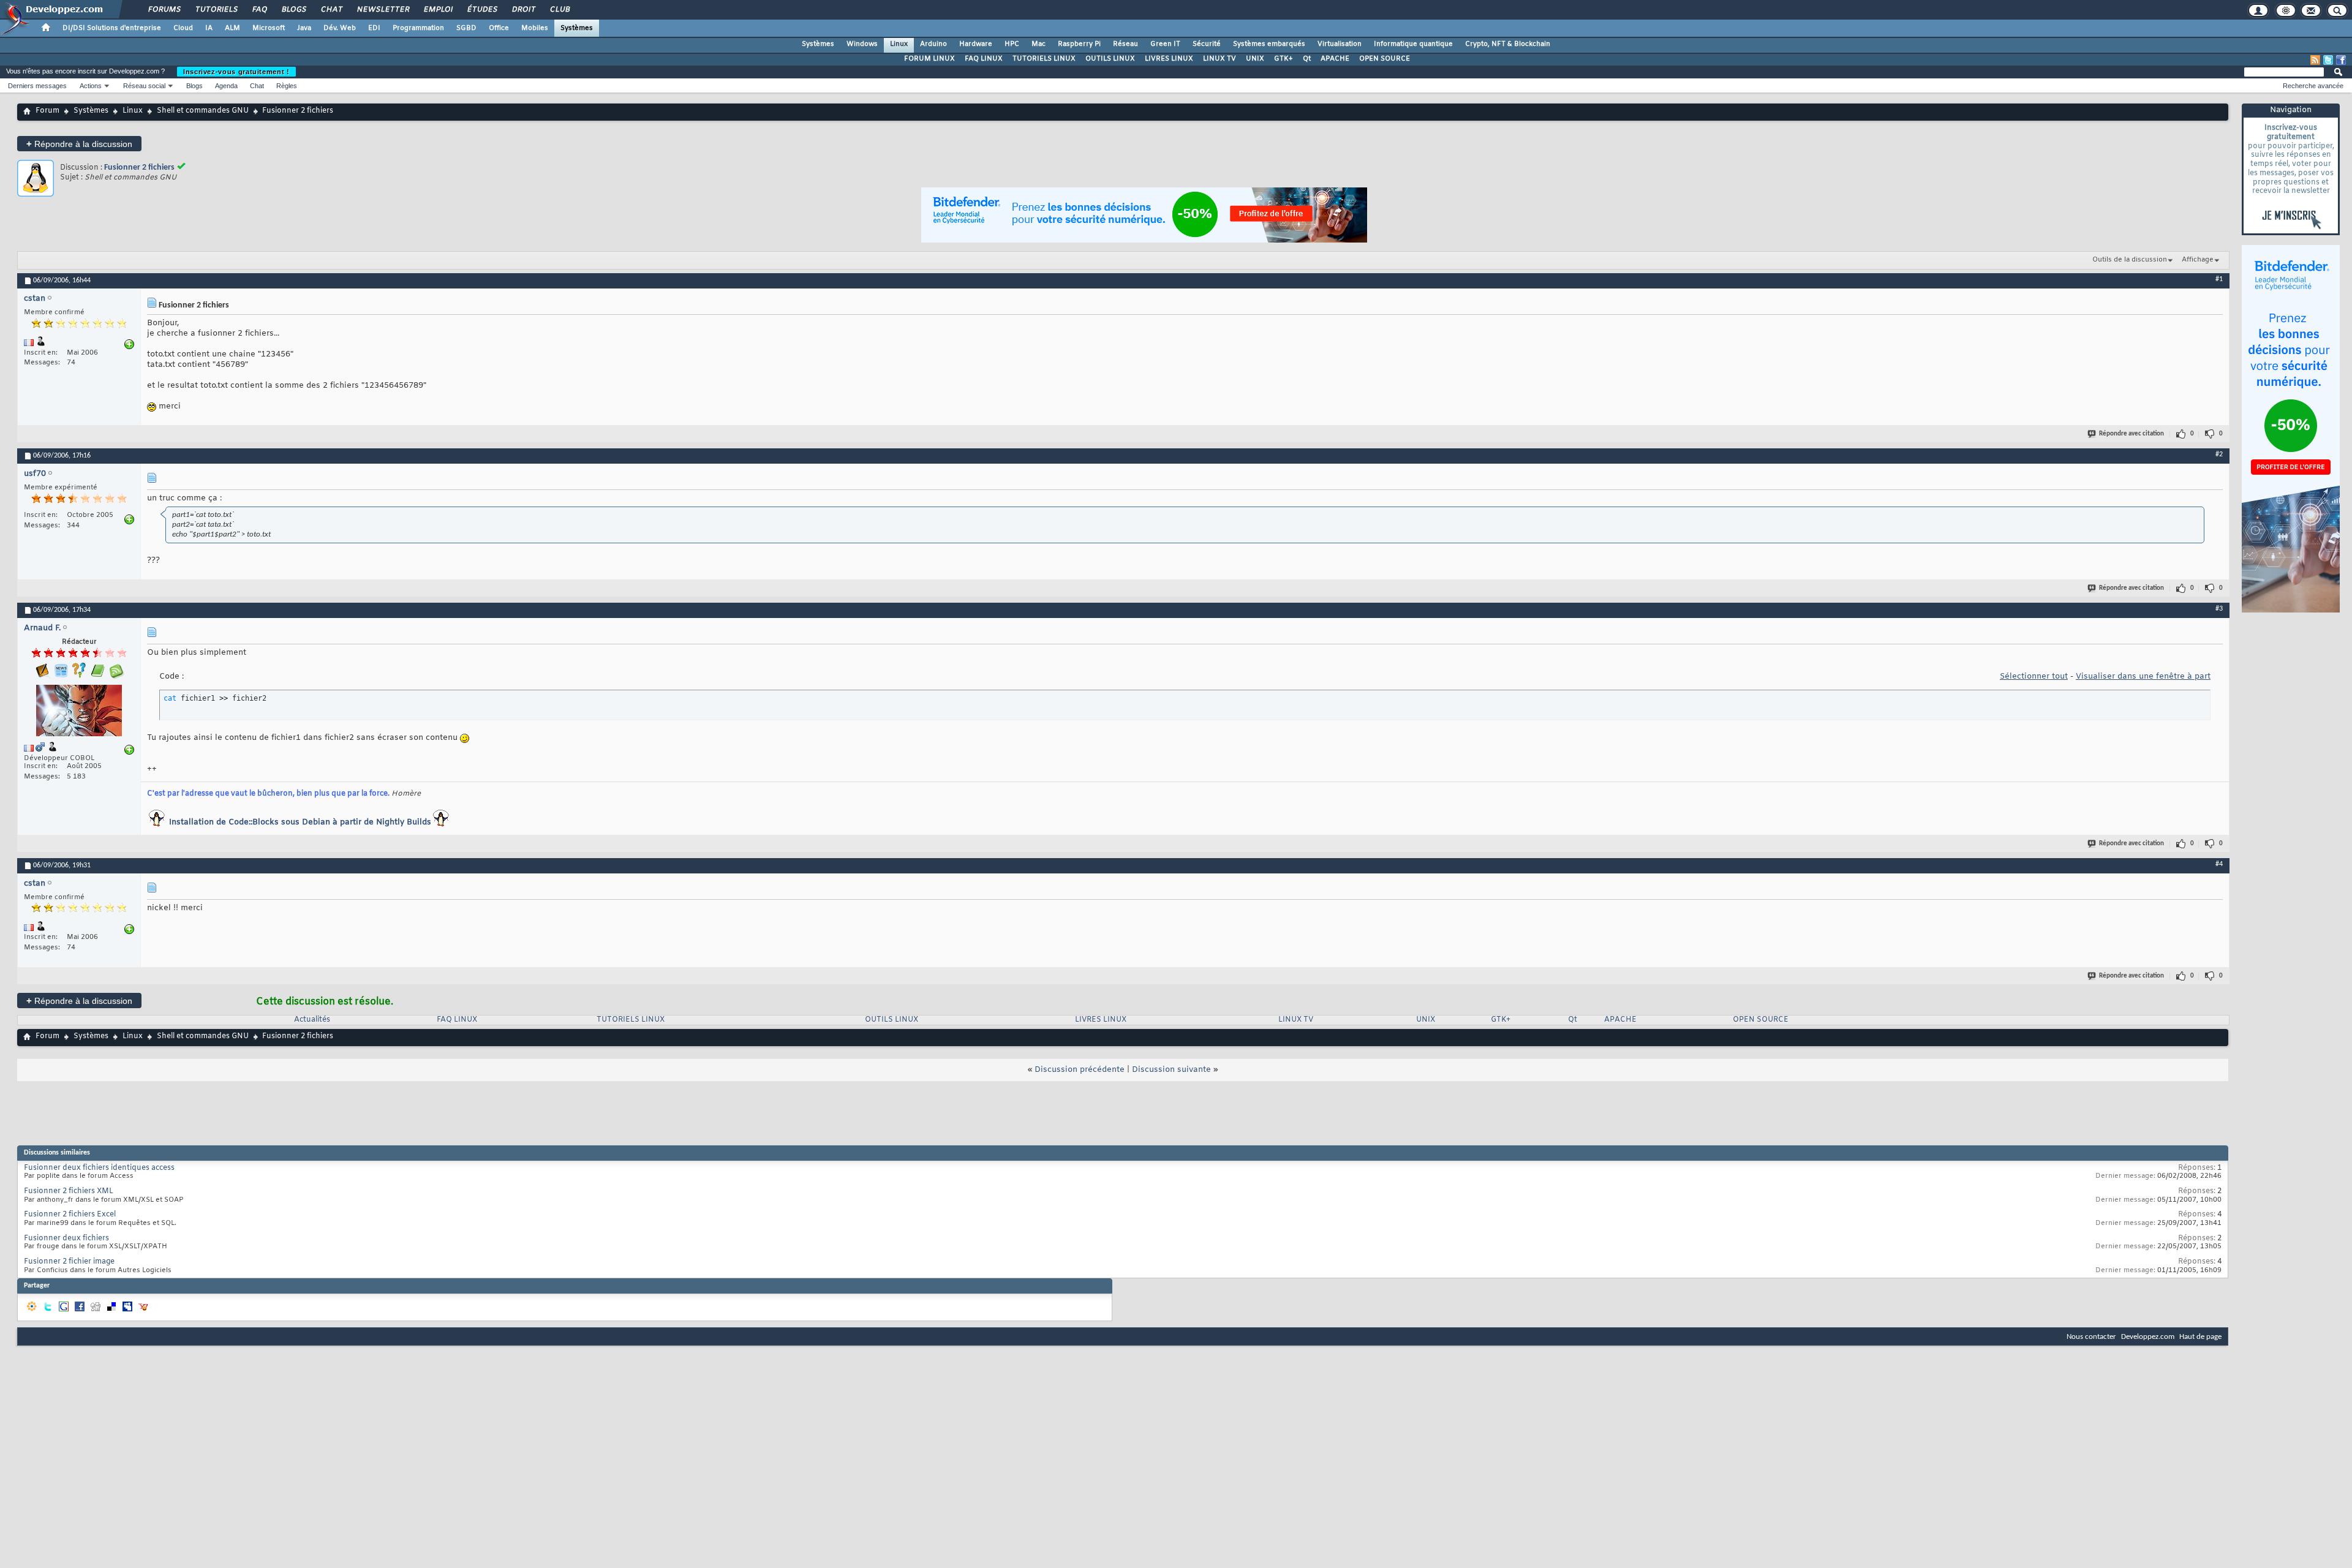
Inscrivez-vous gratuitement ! (236, 72)
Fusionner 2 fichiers (139, 168)
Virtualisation (1340, 44)
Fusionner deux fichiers (66, 1238)
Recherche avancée (2313, 86)
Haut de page (2200, 1337)
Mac (1038, 44)
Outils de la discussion (2130, 260)
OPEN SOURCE (1385, 59)
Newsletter (383, 10)
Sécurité (1207, 44)
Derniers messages (37, 86)
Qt (1307, 59)
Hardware (976, 44)
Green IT (1165, 44)
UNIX (1255, 59)
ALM (232, 28)
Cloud (183, 28)
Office (499, 28)
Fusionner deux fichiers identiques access (99, 1168)
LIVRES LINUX (1169, 59)
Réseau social (144, 86)
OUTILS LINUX (1110, 59)
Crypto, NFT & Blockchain (1508, 44)
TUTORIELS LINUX (1044, 59)
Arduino (933, 44)
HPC (1012, 44)
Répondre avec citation (2131, 434)
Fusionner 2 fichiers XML (69, 1191)
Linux (899, 44)
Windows (862, 44)
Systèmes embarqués (1269, 44)
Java (304, 28)
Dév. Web (340, 28)
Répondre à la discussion (79, 144)
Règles (287, 86)
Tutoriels (216, 10)
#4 (2219, 864)
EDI (374, 28)
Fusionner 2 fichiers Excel (70, 1215)
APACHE (1335, 59)
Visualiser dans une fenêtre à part (2143, 677)
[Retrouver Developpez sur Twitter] (2328, 60)
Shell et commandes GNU (203, 111)
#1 (2219, 279)
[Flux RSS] (2315, 60)
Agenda (226, 86)
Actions (91, 86)
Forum (47, 111)
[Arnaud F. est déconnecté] (79, 712)
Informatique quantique (1413, 44)
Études (482, 10)
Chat (331, 10)
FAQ (259, 10)
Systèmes (577, 28)
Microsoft (269, 28)
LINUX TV (1219, 59)
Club (559, 10)
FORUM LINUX (929, 59)
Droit (523, 10)
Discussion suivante (1171, 1070)
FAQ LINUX (984, 59)
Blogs (293, 10)
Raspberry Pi (1079, 44)
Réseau (1125, 44)
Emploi (438, 10)
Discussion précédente (1080, 1070)
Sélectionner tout (2034, 677)
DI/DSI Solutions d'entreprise (112, 28)
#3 (2219, 609)
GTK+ (1283, 59)
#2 (2219, 454)
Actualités (312, 1020)
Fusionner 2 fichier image (69, 1262)
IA (209, 28)
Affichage (2198, 260)
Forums (164, 10)
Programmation (418, 28)
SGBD (466, 28)
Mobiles (535, 28)
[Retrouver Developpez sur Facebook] (2341, 60)
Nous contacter (2091, 1337)
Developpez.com (2148, 1337)
